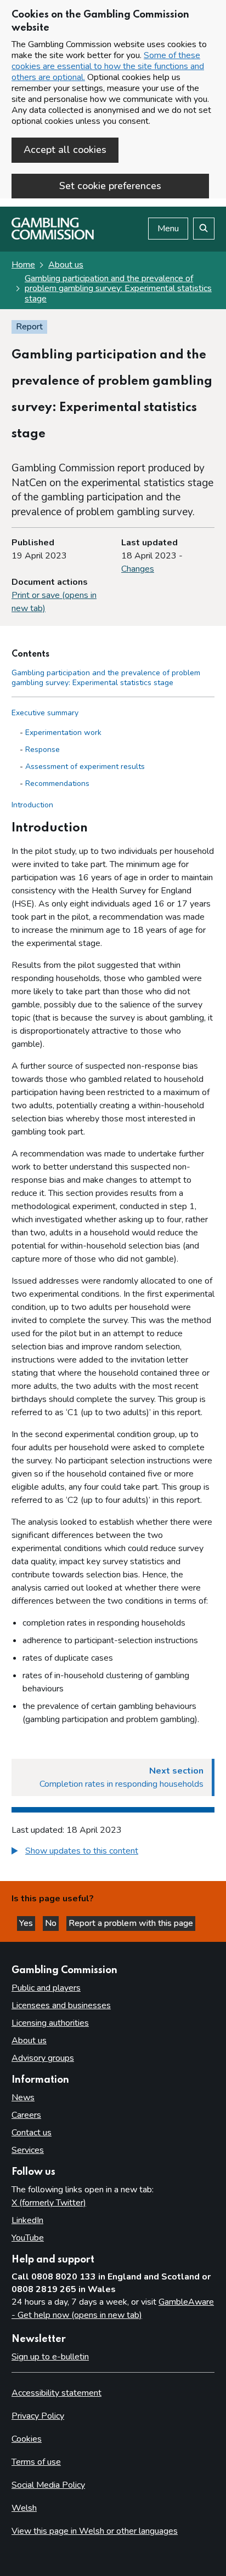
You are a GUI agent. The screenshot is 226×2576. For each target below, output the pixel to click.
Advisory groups (43, 2058)
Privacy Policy (38, 2416)
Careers (26, 2115)
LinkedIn (27, 2220)
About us (66, 265)
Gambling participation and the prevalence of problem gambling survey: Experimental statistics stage (118, 289)
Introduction (32, 805)
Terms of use (36, 2462)
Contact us (32, 2133)
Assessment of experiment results (85, 766)
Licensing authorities (50, 2023)
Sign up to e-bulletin (50, 2357)
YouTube (28, 2238)
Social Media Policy (48, 2485)
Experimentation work (63, 733)
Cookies (27, 2439)
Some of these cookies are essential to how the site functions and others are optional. (108, 66)
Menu (168, 229)
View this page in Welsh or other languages (95, 2531)
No (52, 1923)
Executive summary (45, 713)
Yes (27, 1923)
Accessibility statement (56, 2393)
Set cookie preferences (110, 186)
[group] (113, 1852)
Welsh (24, 2508)
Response (43, 750)
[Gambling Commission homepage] (53, 237)
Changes (138, 569)
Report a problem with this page (131, 1923)
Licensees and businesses (61, 2005)
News (23, 2098)
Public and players (46, 1988)
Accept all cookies (65, 150)
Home (23, 265)
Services (28, 2150)
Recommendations (57, 783)
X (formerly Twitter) (49, 2203)
